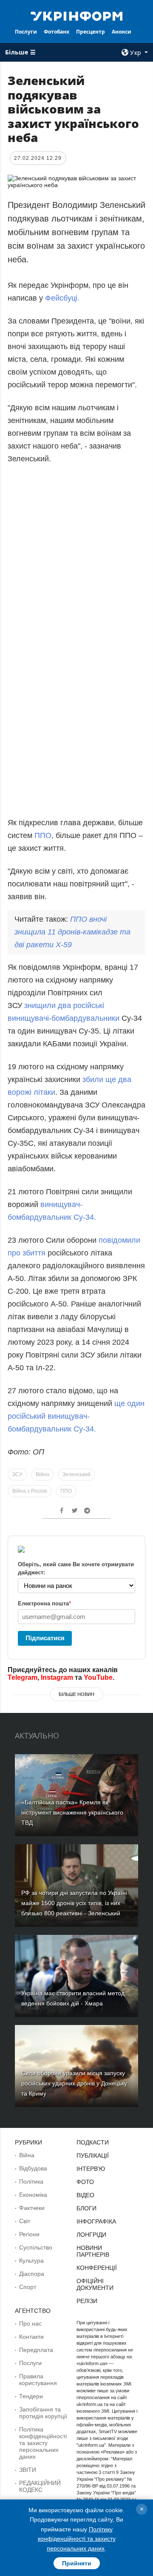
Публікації (93, 2156)
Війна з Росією (30, 1491)
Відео (85, 2195)
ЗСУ (17, 1474)
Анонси (122, 32)
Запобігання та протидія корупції (43, 2413)
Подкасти (93, 2142)
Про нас (30, 2323)
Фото (85, 2182)
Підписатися (45, 1638)
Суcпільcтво (36, 2247)
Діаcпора (32, 2274)
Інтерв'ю (91, 2169)
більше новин (76, 1694)
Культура (31, 2261)
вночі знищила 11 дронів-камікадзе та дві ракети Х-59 (72, 932)
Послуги (26, 32)
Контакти (31, 2337)
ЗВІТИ (28, 2470)
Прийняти (77, 2563)
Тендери (31, 2396)
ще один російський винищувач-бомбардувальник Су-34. (76, 1416)
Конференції (97, 2268)
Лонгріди (91, 2235)
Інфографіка (96, 2221)
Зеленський (76, 1474)
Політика (31, 2181)
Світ (25, 2221)
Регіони (29, 2234)
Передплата (36, 2350)
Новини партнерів (93, 2251)
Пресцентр (91, 32)
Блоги (86, 2208)
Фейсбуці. (62, 298)
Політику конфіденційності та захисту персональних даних (77, 2539)
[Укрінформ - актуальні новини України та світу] (76, 15)
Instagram (57, 1677)
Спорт (28, 2287)
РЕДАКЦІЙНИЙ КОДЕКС (40, 2486)
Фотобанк (57, 32)
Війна (42, 1474)
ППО (43, 835)
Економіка (33, 2195)
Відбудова (33, 2168)
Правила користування (38, 2380)
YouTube (98, 1677)
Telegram (23, 1677)
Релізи (87, 2301)
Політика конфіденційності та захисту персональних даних (43, 2443)
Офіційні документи (95, 2284)
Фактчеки (32, 2208)
